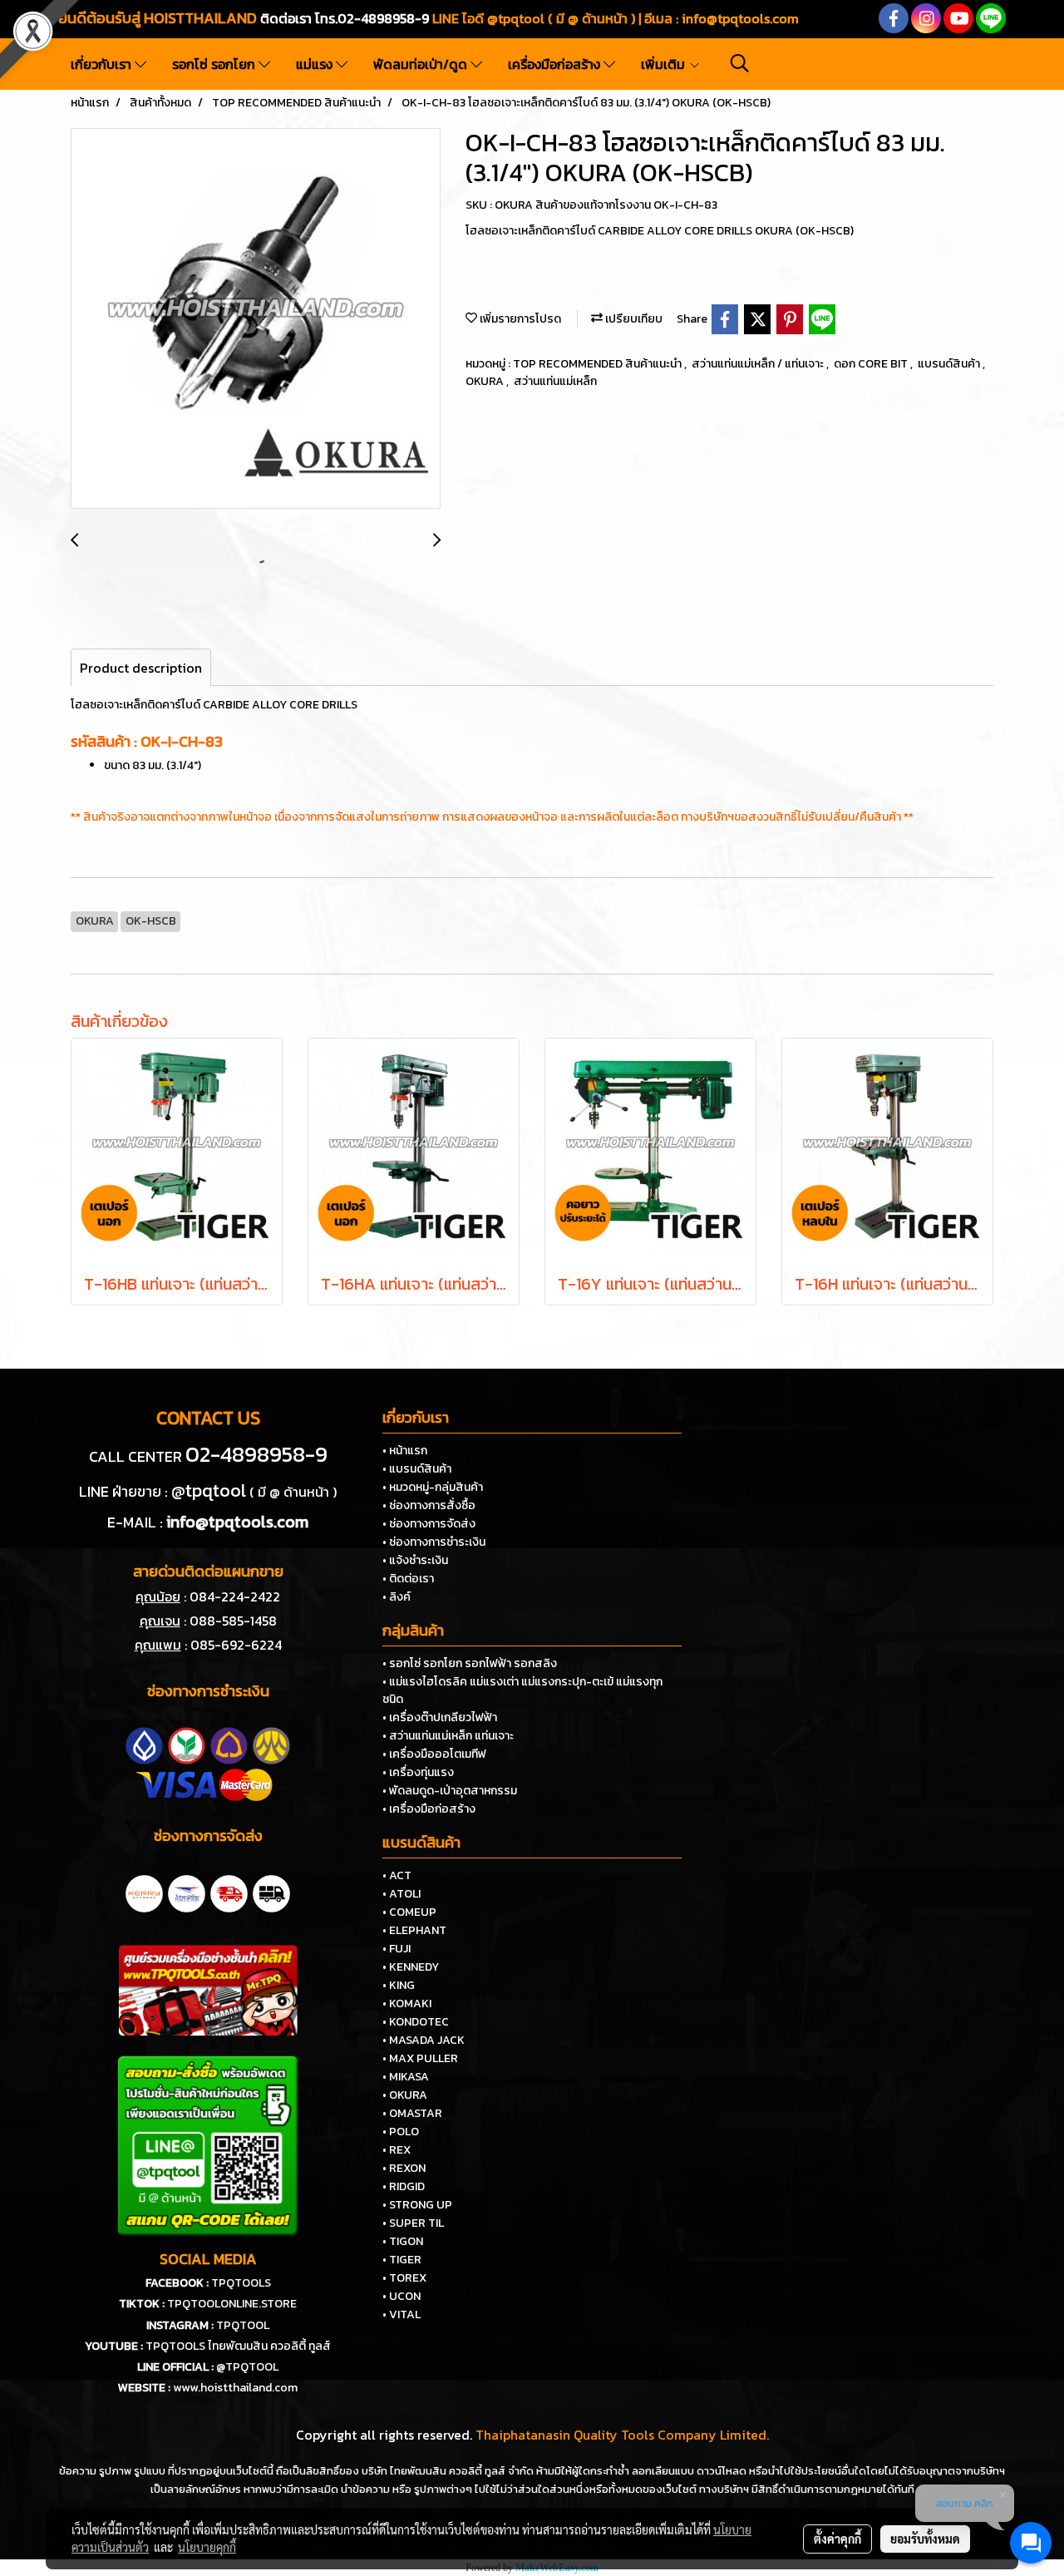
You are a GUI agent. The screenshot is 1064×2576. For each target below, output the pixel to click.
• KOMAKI (407, 2004)
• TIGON (403, 2241)
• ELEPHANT (414, 1930)
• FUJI (397, 1949)
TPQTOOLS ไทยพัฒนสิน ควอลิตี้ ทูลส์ (238, 2346)
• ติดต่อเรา (408, 1579)
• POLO (401, 2132)
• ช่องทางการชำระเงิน (434, 1542)
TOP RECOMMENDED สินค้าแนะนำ (598, 364)
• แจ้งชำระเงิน (415, 1560)
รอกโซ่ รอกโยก (215, 64)
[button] (740, 63)
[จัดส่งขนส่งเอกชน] (271, 1892)
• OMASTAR (412, 2113)
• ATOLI (401, 1894)
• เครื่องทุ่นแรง (418, 1772)
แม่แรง (316, 64)
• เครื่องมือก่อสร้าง (429, 1809)
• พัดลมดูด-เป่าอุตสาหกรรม (450, 1791)
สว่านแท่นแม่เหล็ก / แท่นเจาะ (759, 364)
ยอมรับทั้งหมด (925, 2539)
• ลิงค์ (397, 1597)
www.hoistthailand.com (235, 2388)
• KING (399, 1985)
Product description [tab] (141, 668)
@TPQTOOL (247, 2367)
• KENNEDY (411, 1967)
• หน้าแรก (405, 1451)
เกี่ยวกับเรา (103, 64)
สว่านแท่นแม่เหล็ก (555, 381)
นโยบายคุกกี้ (207, 2547)
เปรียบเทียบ (633, 319)
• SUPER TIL (413, 2223)
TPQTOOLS (241, 2283)
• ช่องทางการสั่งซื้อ (429, 1505)
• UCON (401, 2296)
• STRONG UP (417, 2205)
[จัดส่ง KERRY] (144, 1892)
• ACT (397, 1875)
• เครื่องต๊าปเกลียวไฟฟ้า (440, 1717)
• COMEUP (409, 1912)
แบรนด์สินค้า (950, 364)
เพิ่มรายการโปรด (519, 319)
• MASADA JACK (424, 2040)
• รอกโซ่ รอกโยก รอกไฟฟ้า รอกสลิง (470, 1663)
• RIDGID (404, 2186)
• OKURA (405, 2095)
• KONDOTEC (416, 2022)
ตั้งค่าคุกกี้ (837, 2539)
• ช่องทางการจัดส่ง (429, 1524)
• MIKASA (406, 2077)
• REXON (404, 2168)
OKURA (486, 381)
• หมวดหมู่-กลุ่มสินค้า (433, 1487)
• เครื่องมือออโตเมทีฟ (434, 1754)
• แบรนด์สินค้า (417, 1469)
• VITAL (401, 2314)
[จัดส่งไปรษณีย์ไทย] (187, 1892)
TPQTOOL (243, 2325)
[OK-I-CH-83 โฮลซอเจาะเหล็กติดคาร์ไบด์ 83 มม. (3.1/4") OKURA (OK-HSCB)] (256, 319)
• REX (397, 2150)
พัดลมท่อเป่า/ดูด (422, 64)
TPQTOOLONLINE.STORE (232, 2304)
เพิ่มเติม (665, 64)
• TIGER (402, 2260)
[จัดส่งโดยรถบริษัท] (229, 1892)
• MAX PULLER (420, 2058)
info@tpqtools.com (740, 18)
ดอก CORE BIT (872, 364)
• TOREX (404, 2278)
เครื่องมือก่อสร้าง (556, 64)
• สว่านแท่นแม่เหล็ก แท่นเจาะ (448, 1736)
